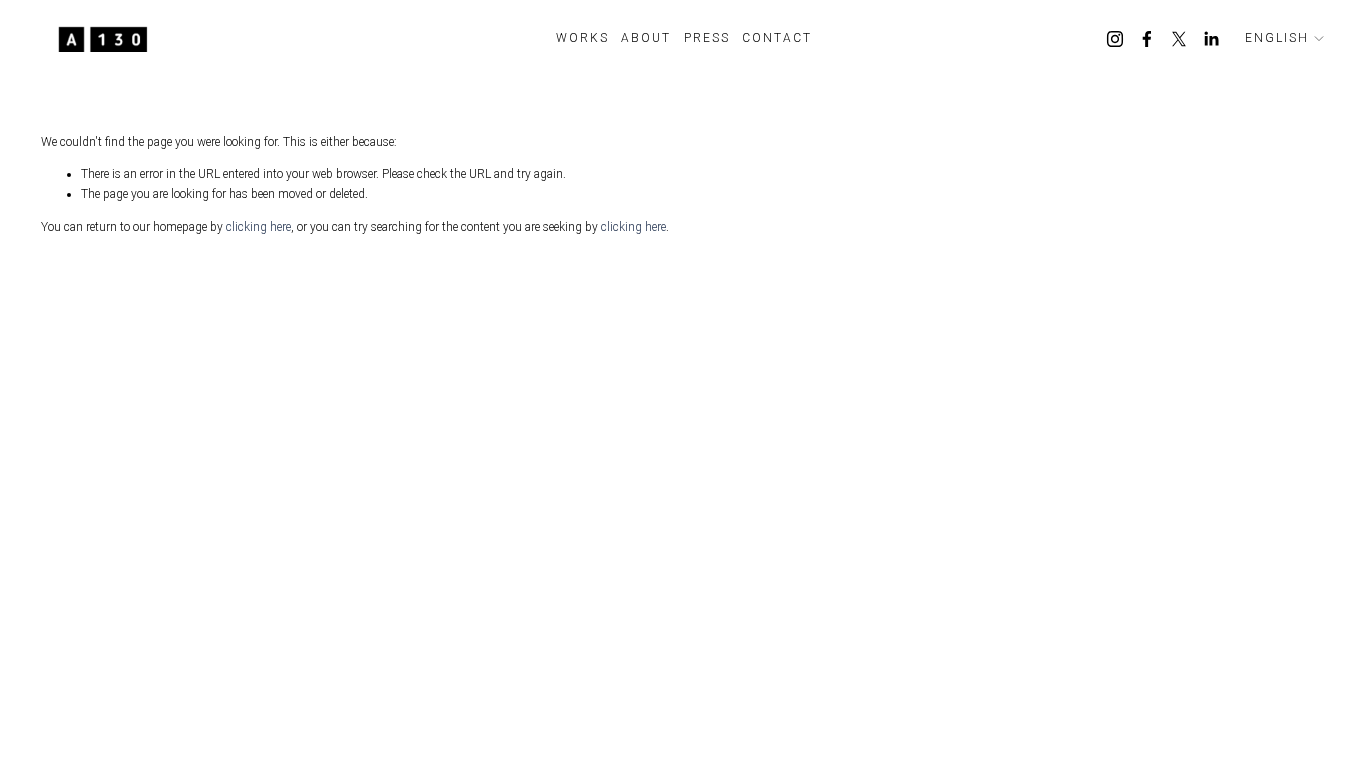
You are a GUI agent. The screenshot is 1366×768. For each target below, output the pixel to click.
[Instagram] (1115, 39)
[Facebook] (1147, 39)
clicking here (258, 227)
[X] (1179, 39)
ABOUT (646, 38)
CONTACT (777, 38)
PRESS (707, 38)
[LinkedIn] (1211, 39)
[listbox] (1285, 39)
